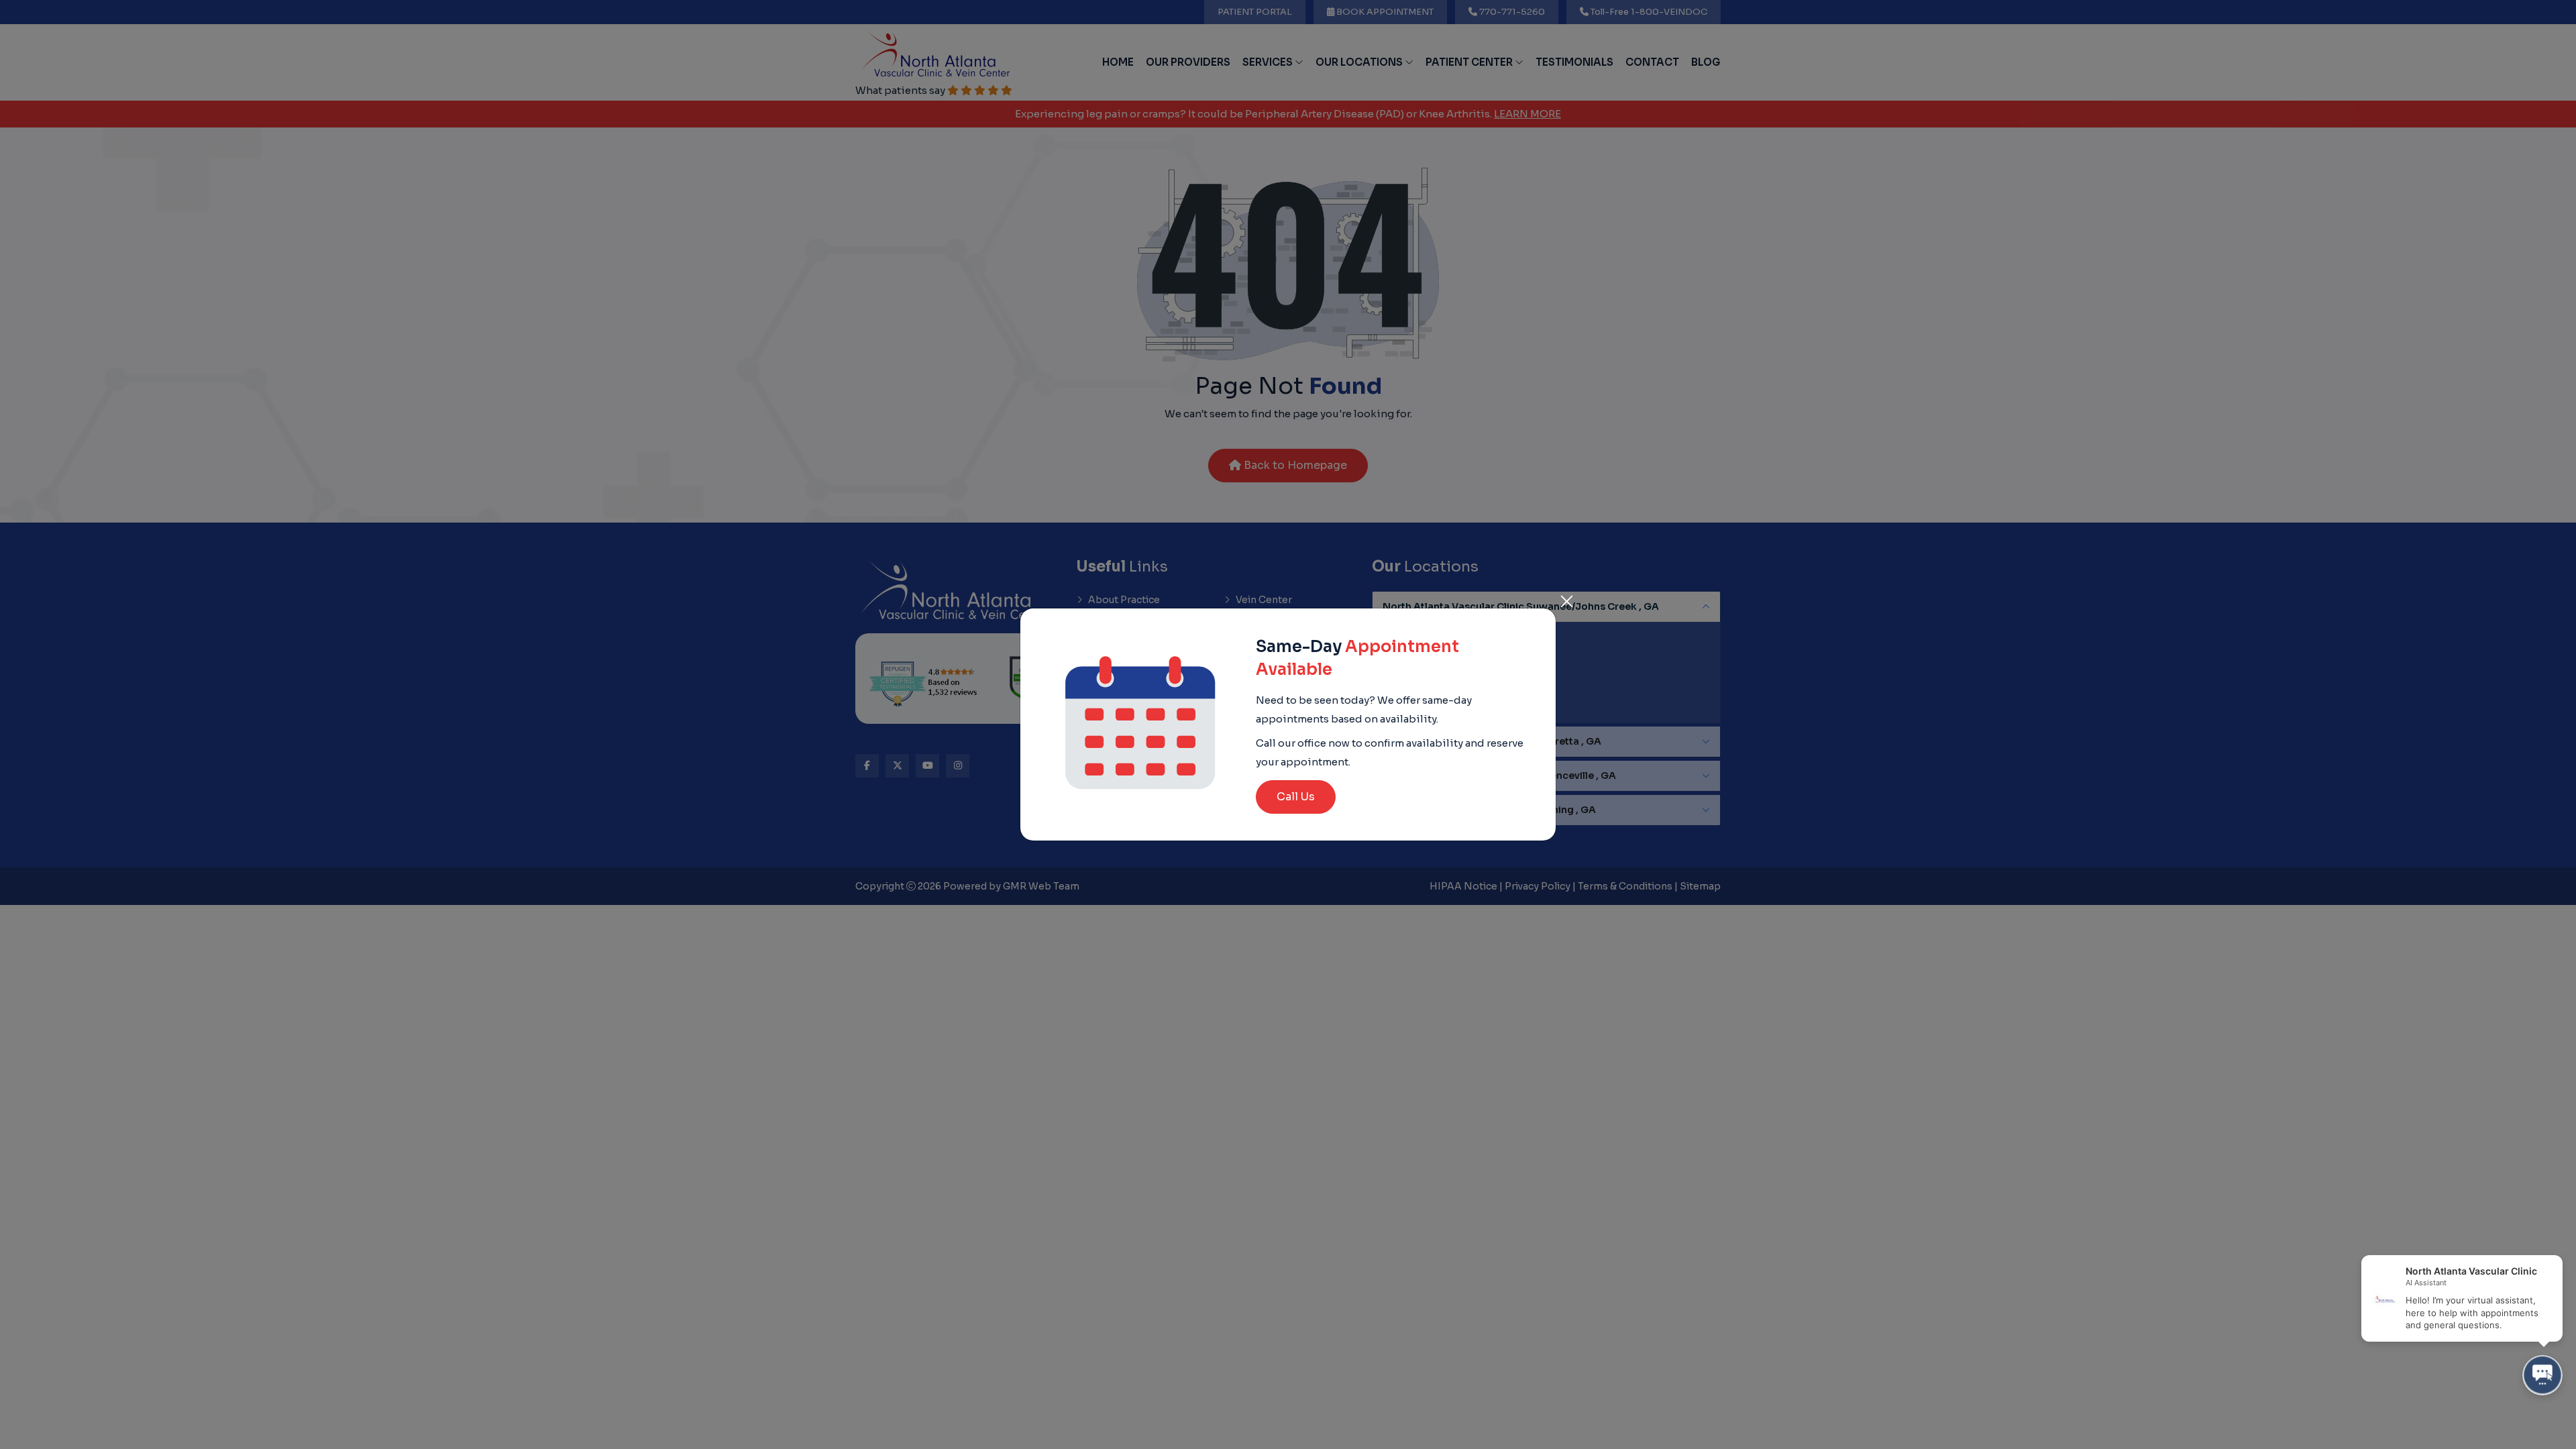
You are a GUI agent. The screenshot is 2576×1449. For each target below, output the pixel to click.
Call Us (1296, 797)
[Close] (1566, 598)
